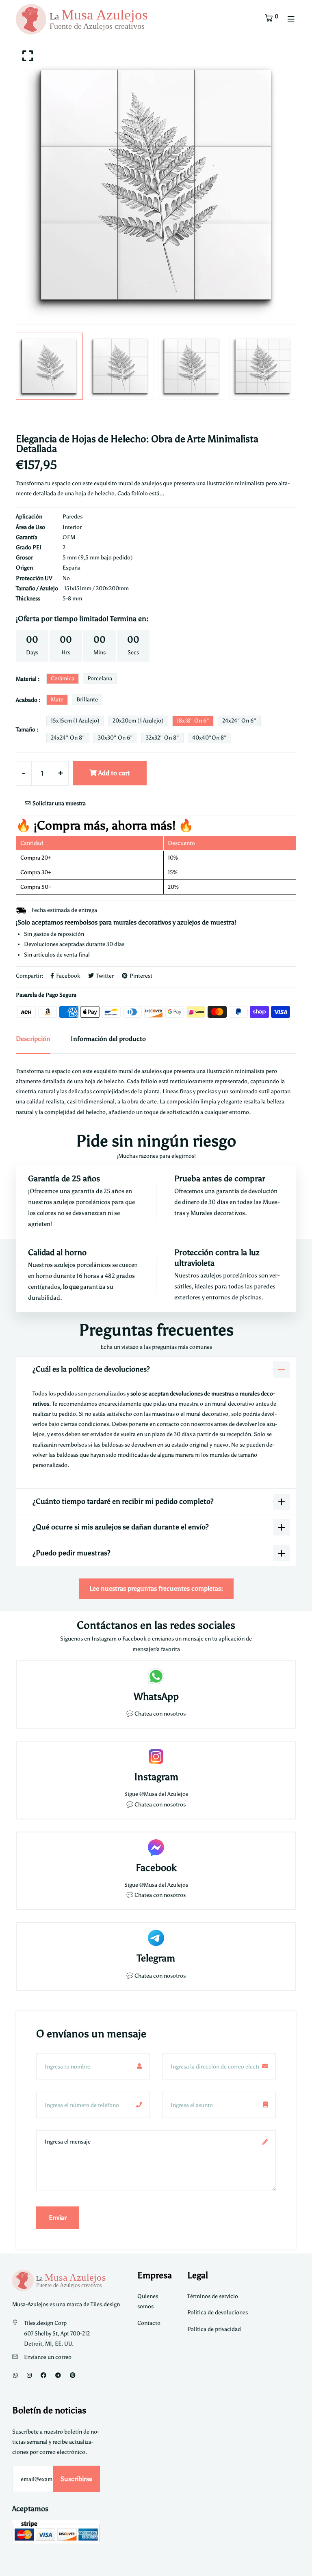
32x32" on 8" (162, 738)
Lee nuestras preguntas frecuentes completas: (156, 1588)
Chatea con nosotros (160, 1714)
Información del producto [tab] (108, 1039)
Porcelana (100, 678)
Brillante (87, 700)
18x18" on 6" (193, 721)
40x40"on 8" (209, 738)
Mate (57, 700)
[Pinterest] (73, 2375)
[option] (156, 185)
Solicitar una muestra (58, 803)
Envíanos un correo (48, 2357)
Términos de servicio (213, 2296)
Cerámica (63, 678)
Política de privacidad (214, 2329)
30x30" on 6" (115, 738)
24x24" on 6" (239, 721)
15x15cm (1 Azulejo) (75, 721)
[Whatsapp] (15, 2375)
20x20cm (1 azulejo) (138, 721)
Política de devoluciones (218, 2313)
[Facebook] (43, 2375)
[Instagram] (29, 2375)
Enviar (58, 2218)
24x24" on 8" (68, 738)
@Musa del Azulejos (164, 1794)
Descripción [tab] (33, 1039)
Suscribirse (76, 2479)
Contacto (149, 2323)
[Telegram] (58, 2375)
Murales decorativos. (219, 1213)
